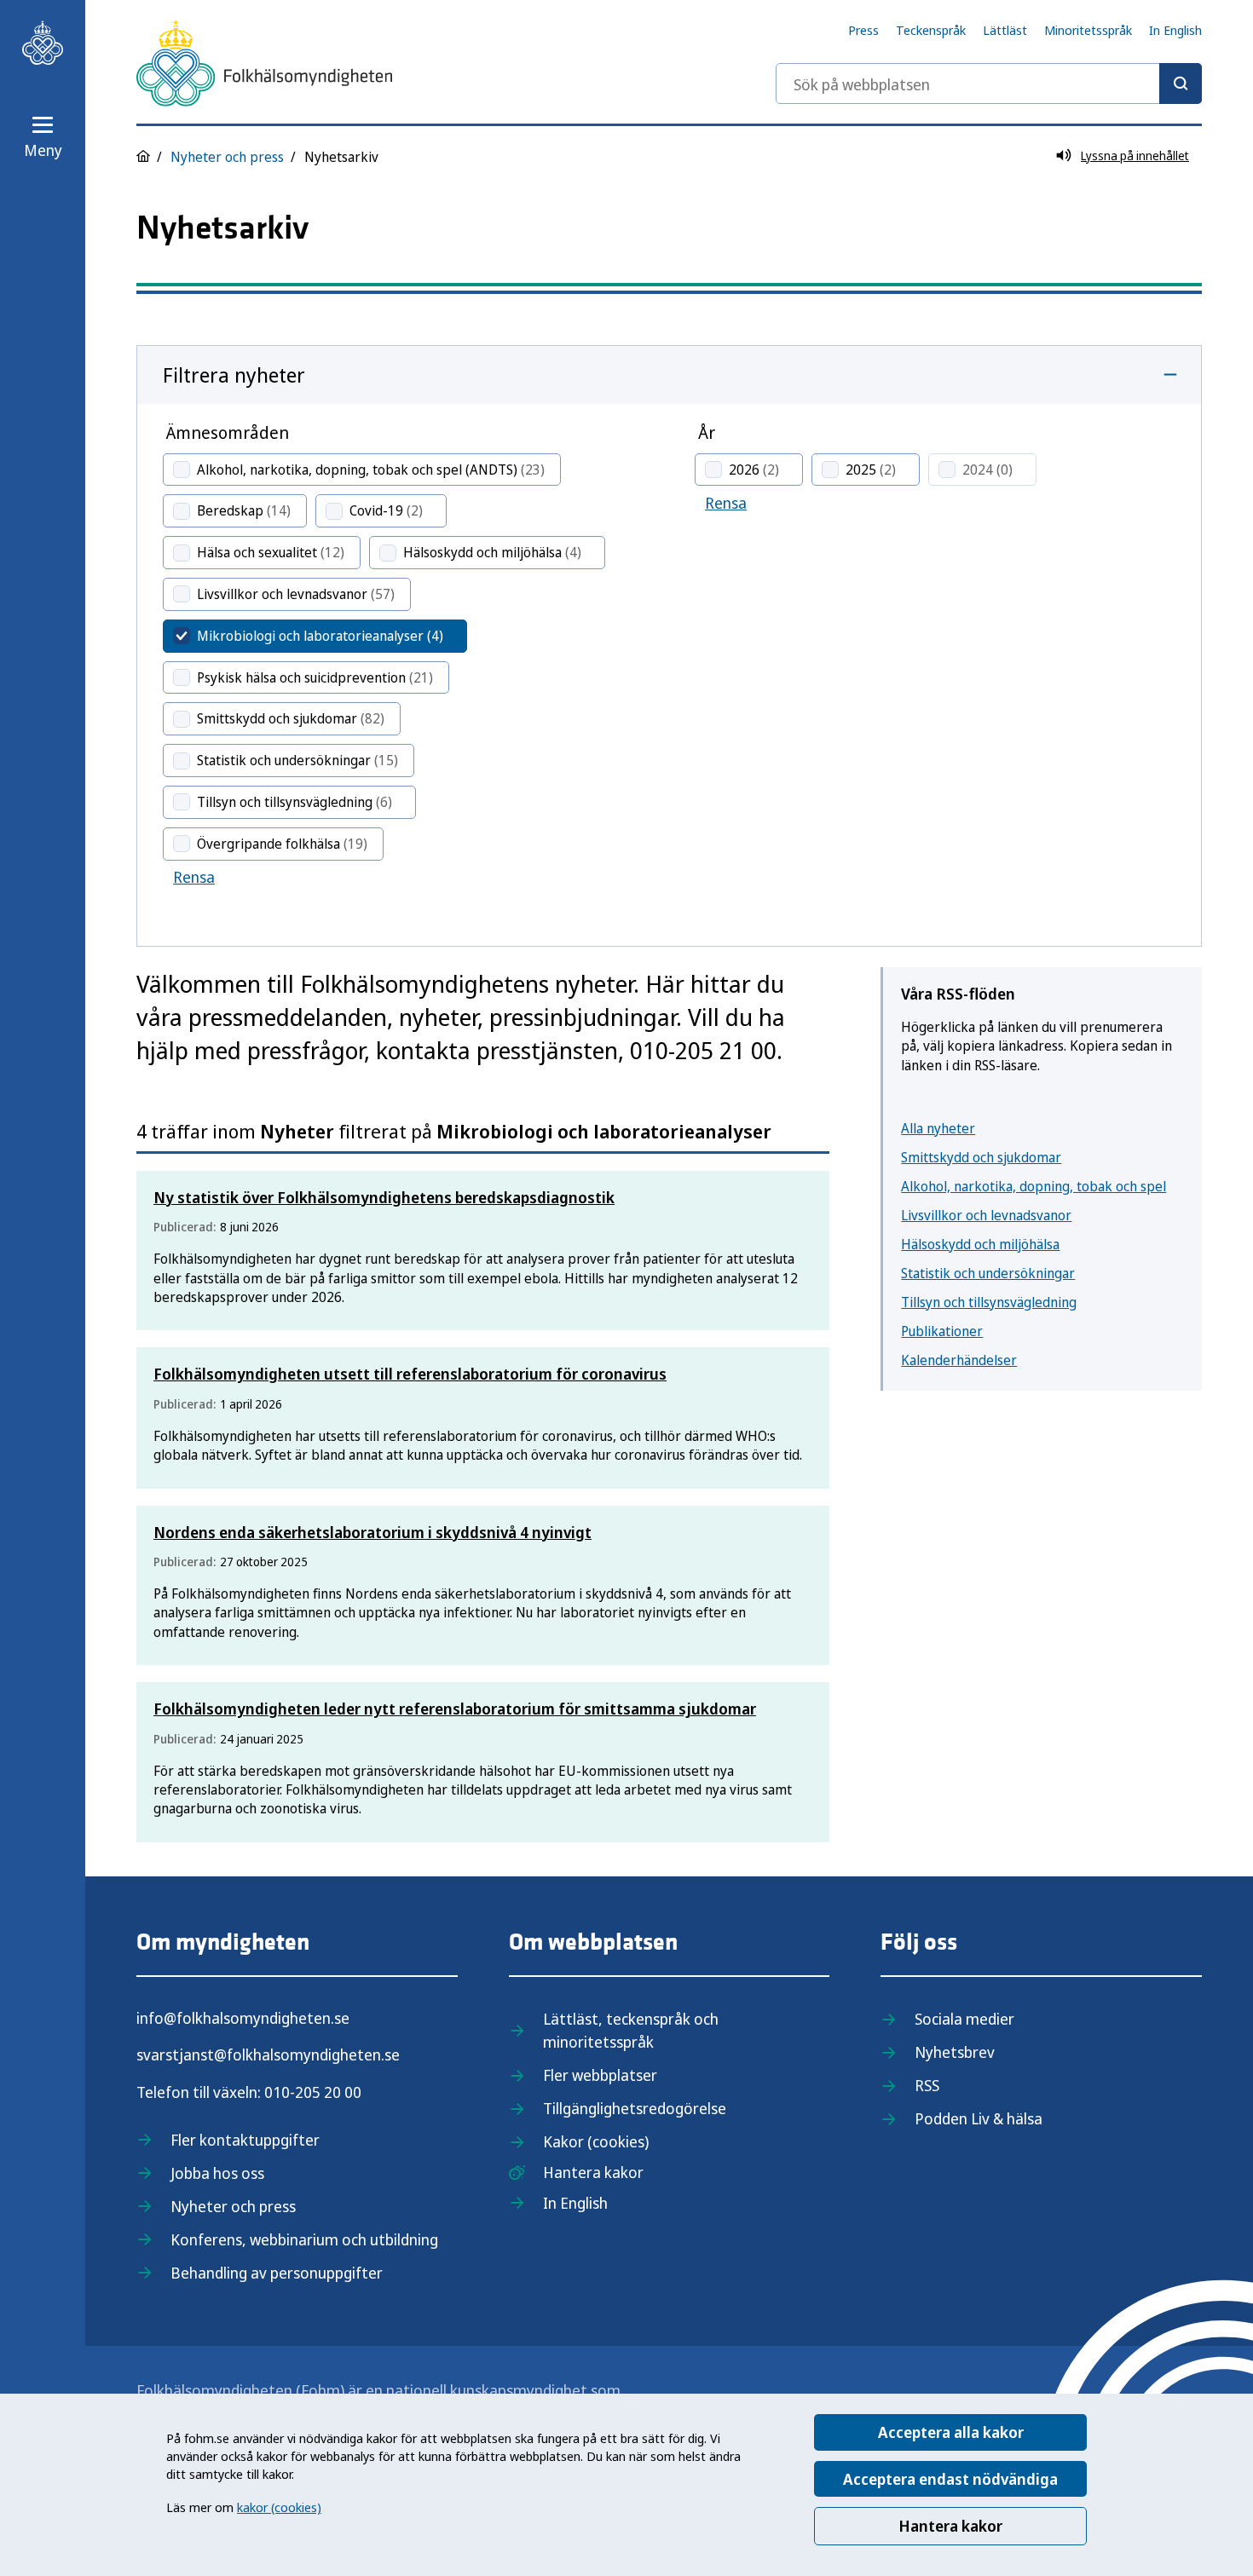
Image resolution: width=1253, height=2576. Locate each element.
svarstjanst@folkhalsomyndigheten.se (268, 2054)
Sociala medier (964, 2019)
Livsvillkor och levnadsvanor (986, 1215)
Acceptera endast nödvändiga (950, 2479)
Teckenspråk (931, 30)
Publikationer (942, 1331)
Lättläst (1005, 30)
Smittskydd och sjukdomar (981, 1157)
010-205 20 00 (313, 2092)
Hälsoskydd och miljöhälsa (980, 1244)
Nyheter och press (227, 157)
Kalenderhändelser (959, 1360)
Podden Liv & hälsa (979, 2118)
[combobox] (989, 84)
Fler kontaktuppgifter (245, 2140)
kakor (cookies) (279, 2507)
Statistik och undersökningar (988, 1273)
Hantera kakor (950, 2526)
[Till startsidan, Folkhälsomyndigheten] (43, 43)
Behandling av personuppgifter (277, 2273)
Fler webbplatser (600, 2075)
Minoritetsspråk (1088, 30)
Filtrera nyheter (234, 375)
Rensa (194, 877)
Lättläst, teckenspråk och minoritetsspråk (631, 2030)
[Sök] (1181, 84)
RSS (927, 2085)
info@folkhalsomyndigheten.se (243, 2018)
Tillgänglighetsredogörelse (635, 2108)
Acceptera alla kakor (951, 2432)
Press (863, 30)
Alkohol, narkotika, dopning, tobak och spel (1034, 1186)
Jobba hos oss (217, 2173)
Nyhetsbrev (955, 2052)
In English (1175, 30)
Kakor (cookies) (596, 2141)
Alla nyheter (938, 1128)
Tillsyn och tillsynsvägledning (989, 1302)
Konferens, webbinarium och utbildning (304, 2239)
